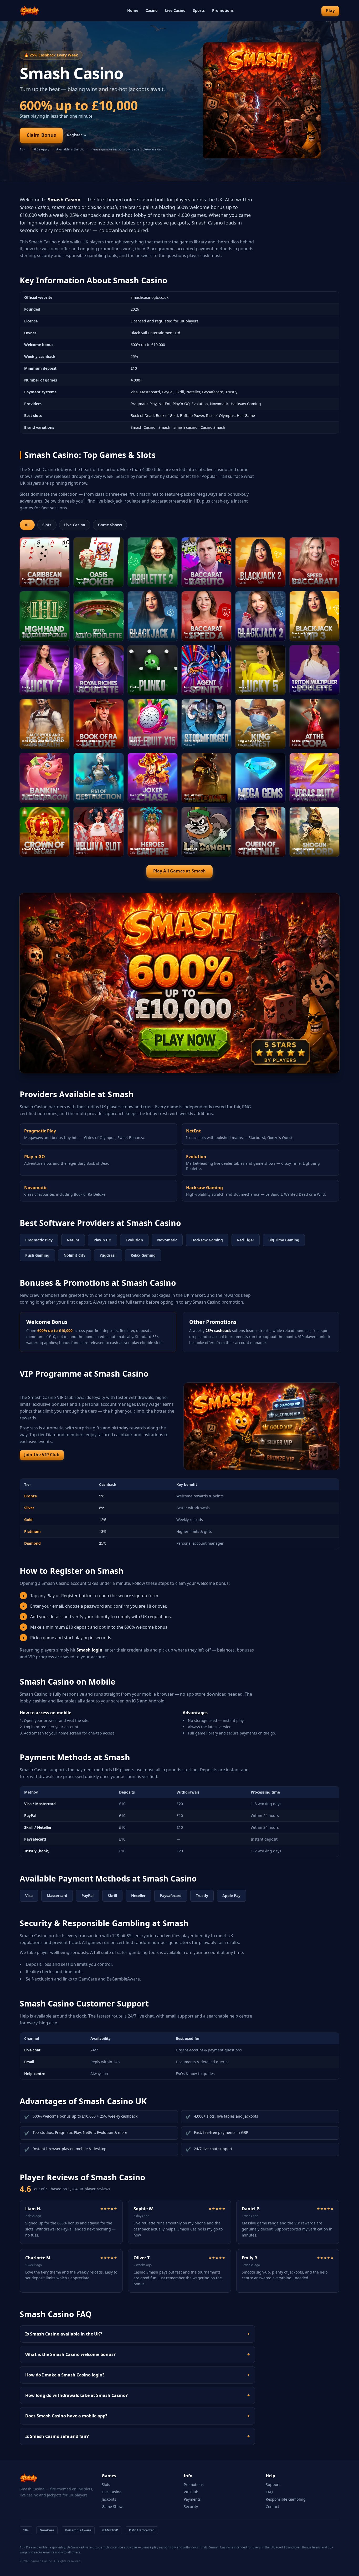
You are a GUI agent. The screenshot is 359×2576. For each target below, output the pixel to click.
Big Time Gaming (284, 1240)
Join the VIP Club (42, 1455)
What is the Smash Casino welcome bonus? (137, 2354)
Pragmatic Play (39, 1240)
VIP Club (191, 2492)
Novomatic (167, 1240)
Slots (47, 525)
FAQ (269, 2492)
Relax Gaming (143, 1255)
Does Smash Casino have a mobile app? (137, 2416)
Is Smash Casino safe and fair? (137, 2436)
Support (273, 2484)
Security (191, 2507)
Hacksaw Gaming (207, 1240)
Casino (152, 10)
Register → (77, 135)
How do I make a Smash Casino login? (137, 2375)
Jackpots (109, 2499)
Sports (199, 10)
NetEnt (73, 1240)
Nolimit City (75, 1255)
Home (133, 10)
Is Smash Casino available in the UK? (137, 2334)
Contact (272, 2507)
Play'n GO (102, 1240)
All (27, 525)
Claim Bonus (41, 135)
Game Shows (110, 525)
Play (330, 11)
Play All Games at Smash (180, 871)
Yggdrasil (108, 1255)
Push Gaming (37, 1255)
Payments (192, 2499)
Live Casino (175, 10)
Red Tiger (246, 1240)
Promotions (223, 10)
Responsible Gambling (286, 2499)
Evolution (134, 1240)
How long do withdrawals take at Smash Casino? (137, 2395)
